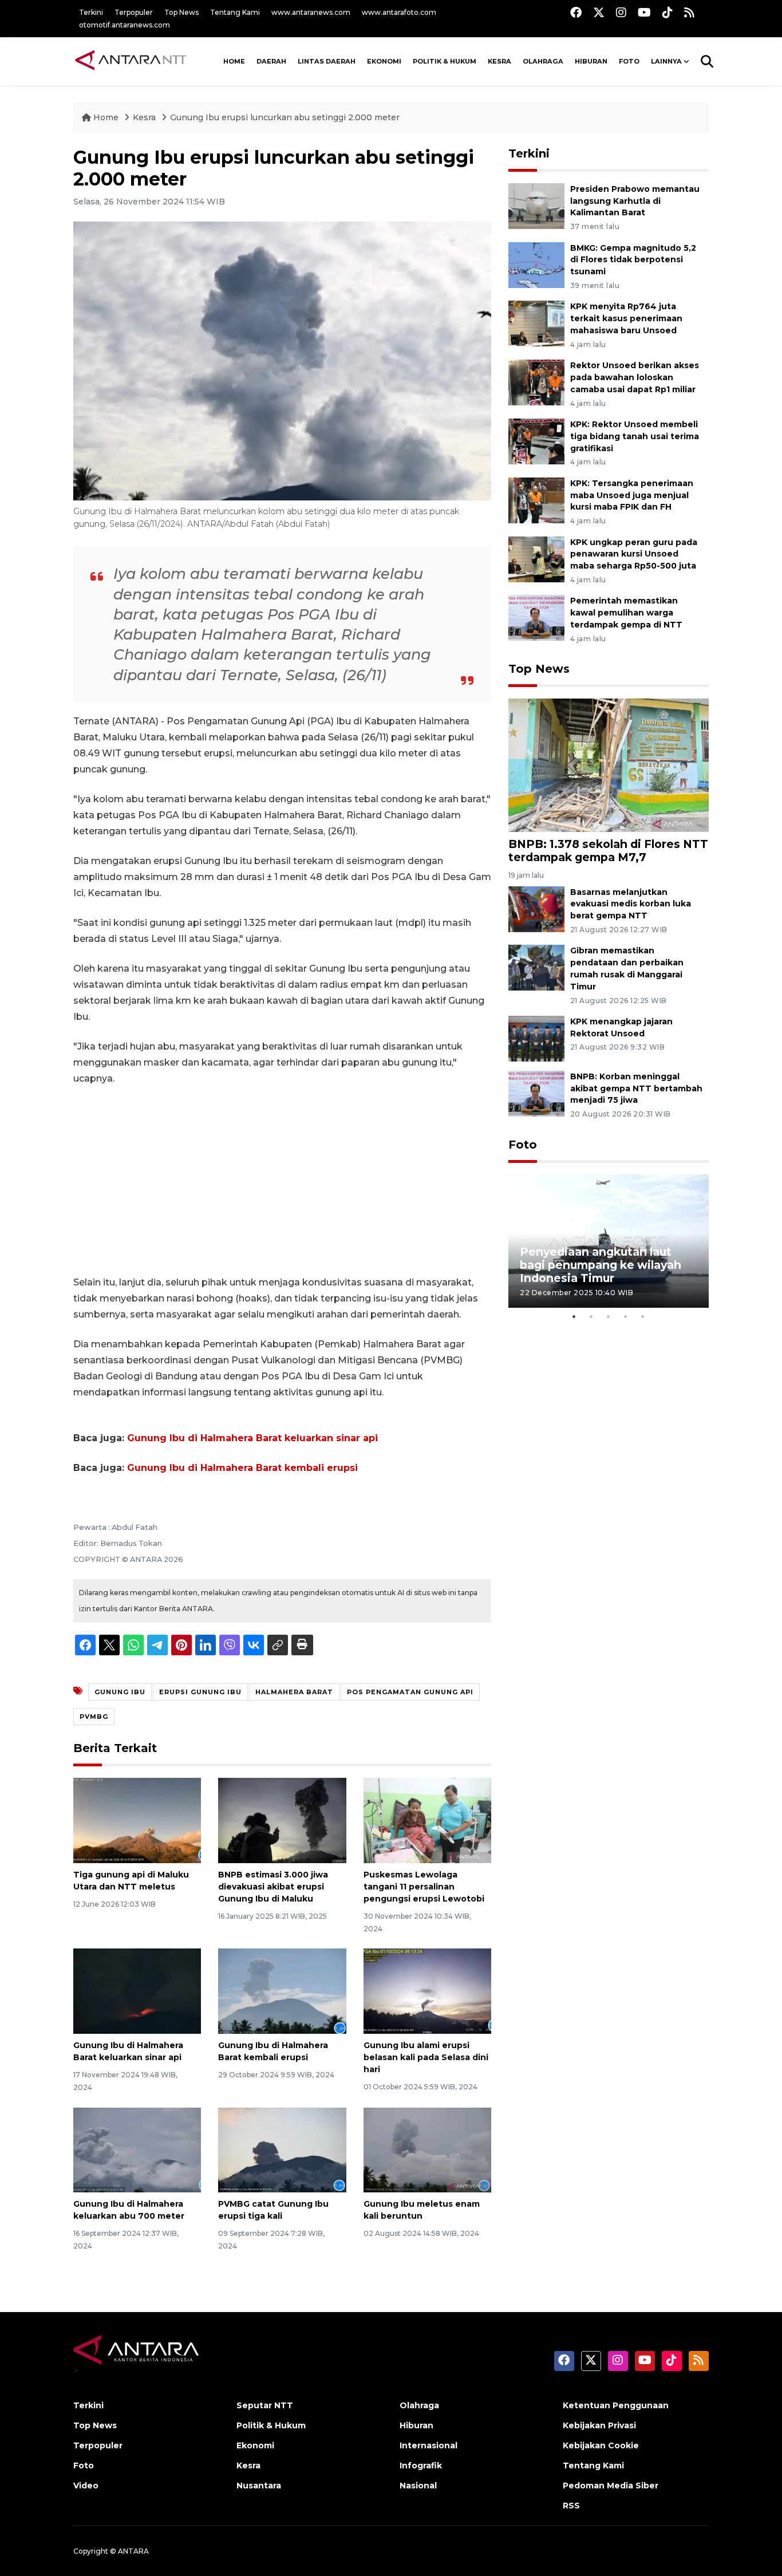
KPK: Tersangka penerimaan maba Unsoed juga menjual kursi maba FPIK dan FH (632, 495)
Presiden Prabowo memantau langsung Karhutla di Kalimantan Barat (635, 201)
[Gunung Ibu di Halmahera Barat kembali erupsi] (282, 1991)
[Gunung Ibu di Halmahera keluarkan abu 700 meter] (137, 2149)
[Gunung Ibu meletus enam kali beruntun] (427, 2149)
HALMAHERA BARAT (294, 1692)
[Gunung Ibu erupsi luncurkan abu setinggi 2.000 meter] (609, 765)
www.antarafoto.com (399, 12)
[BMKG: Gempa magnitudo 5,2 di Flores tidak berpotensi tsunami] (536, 264)
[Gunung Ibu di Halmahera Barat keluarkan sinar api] (137, 1991)
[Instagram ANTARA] (621, 12)
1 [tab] (574, 1316)
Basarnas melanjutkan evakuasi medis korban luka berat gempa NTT (631, 904)
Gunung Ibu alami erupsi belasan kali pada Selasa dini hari (426, 2057)
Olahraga (543, 61)
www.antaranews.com (311, 12)
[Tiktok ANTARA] (668, 12)
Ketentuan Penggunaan (616, 2405)
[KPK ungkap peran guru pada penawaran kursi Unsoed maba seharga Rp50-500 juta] (536, 559)
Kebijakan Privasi (599, 2425)
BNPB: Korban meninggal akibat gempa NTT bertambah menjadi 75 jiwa (636, 1088)
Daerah (271, 61)
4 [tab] (626, 1316)
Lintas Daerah (327, 61)
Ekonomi (384, 61)
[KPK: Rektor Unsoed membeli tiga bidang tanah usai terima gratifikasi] (536, 441)
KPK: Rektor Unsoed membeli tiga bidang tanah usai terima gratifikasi (635, 436)
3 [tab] (609, 1316)
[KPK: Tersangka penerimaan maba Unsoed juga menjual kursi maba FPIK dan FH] (536, 500)
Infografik (421, 2465)
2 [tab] (591, 1316)
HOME (234, 61)
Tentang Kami (235, 12)
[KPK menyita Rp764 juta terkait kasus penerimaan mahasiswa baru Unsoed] (536, 323)
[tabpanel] (609, 1241)
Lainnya (666, 61)
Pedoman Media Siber (611, 2486)
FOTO (629, 61)
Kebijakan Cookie (601, 2445)
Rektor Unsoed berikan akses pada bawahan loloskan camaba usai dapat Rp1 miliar (635, 377)
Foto (523, 1145)
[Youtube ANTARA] (644, 12)
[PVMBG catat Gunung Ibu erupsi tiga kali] (282, 2149)
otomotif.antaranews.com (125, 25)
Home (106, 117)
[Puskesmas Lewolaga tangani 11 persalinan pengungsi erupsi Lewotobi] (427, 1820)
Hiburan (591, 61)
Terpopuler (134, 12)
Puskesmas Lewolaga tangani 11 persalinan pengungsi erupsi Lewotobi (424, 1887)
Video (86, 2486)
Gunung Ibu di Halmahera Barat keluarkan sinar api (252, 1438)
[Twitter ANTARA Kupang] (599, 12)
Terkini (91, 12)
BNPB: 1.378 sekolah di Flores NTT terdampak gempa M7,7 (608, 851)
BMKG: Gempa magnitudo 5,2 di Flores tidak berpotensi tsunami (633, 260)
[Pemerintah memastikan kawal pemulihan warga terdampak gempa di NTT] (536, 618)
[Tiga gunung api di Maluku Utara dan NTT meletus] (137, 1820)
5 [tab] (643, 1316)
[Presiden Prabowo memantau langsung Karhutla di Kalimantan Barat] (536, 205)
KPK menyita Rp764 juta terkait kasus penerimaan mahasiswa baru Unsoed (626, 318)
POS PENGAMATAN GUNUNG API (410, 1692)
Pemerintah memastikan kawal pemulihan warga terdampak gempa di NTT (626, 613)
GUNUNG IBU (120, 1692)
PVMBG (94, 1717)
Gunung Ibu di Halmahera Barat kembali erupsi (242, 1468)
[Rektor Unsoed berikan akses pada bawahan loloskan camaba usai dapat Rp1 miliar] (536, 382)
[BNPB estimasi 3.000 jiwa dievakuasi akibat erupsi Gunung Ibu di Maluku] (282, 1820)
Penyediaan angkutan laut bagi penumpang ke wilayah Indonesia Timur (601, 1265)
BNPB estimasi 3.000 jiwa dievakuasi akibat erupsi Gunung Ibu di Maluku (273, 1887)
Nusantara (259, 2486)
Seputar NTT (265, 2405)
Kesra (499, 61)
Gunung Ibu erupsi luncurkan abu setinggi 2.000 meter (285, 117)
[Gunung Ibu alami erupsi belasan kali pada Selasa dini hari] (427, 1991)
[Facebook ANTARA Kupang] (576, 12)
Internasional (428, 2445)
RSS (571, 2506)
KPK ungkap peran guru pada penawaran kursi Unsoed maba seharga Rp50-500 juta (634, 554)
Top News (181, 12)
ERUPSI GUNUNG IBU (200, 1692)
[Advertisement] (282, 1181)
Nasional (418, 2486)
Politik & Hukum (445, 61)
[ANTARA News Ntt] (131, 61)
